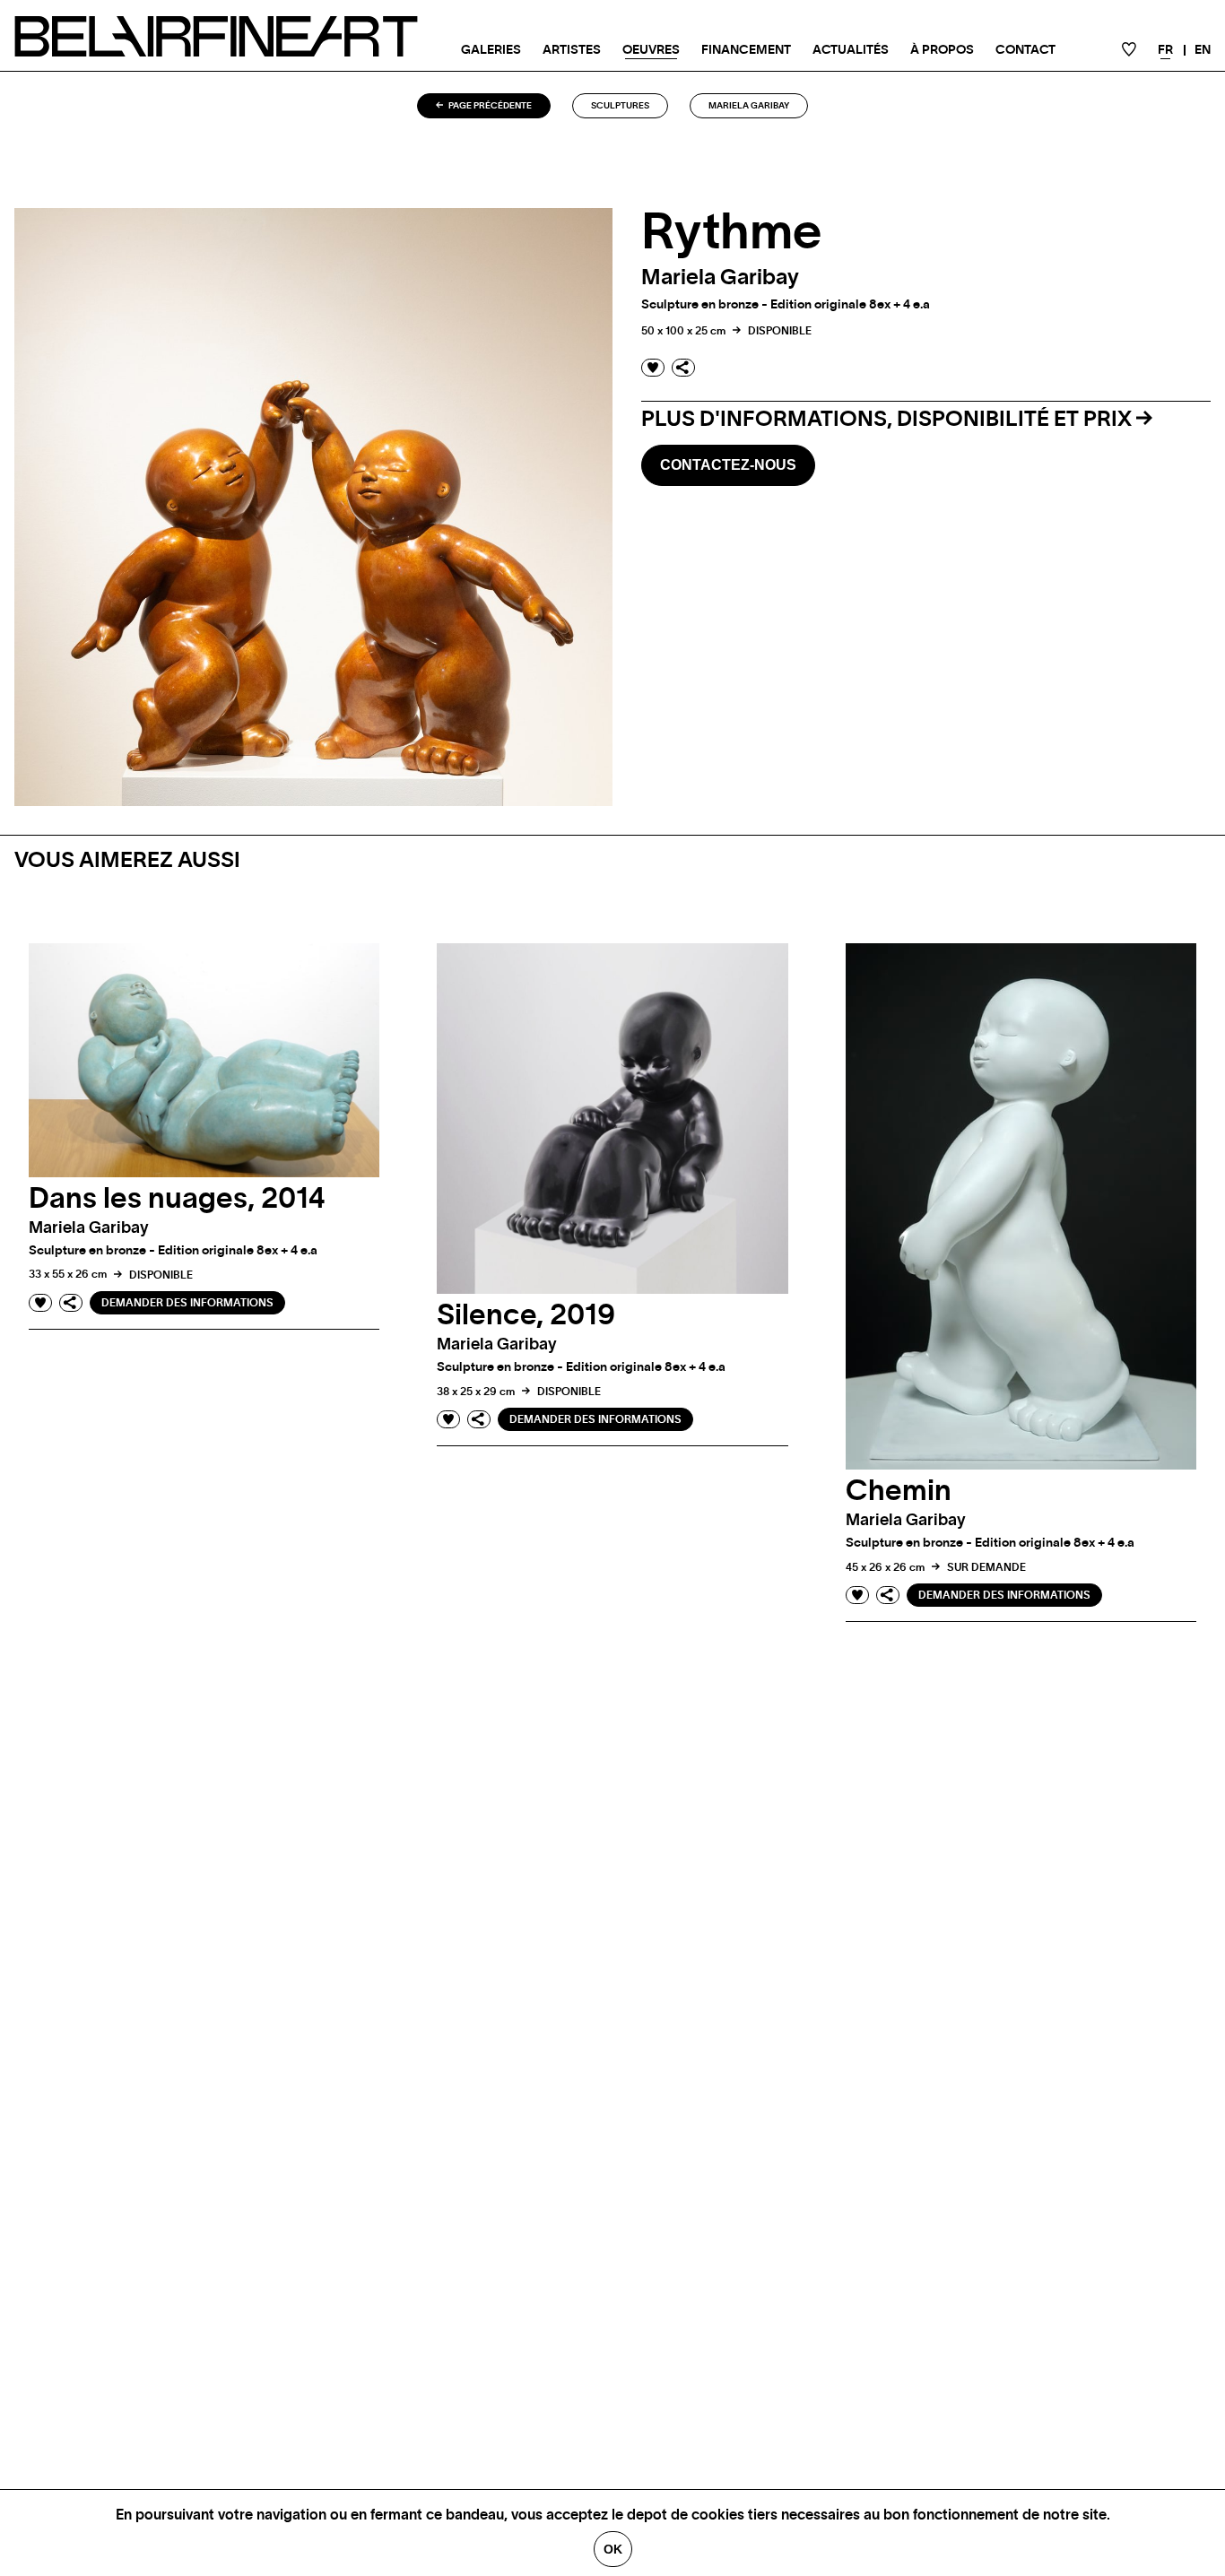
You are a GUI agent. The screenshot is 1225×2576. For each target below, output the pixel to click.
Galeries (491, 50)
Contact (1025, 50)
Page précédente (489, 106)
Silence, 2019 (526, 1315)
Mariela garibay (749, 106)
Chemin (899, 1491)
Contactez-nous (728, 465)
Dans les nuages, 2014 (177, 1199)
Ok (613, 2549)
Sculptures (620, 106)
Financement (746, 50)
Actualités (851, 50)
